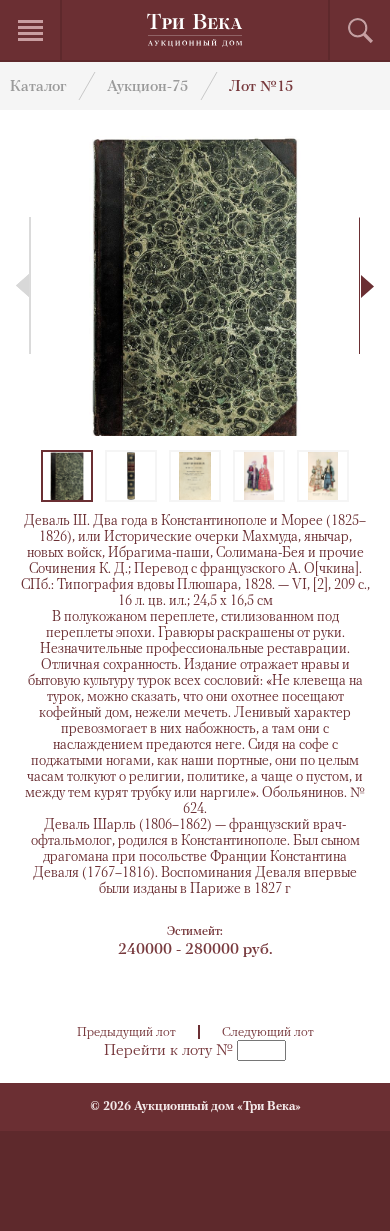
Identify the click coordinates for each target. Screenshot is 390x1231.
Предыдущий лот (126, 1032)
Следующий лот (268, 1032)
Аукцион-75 (147, 87)
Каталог (38, 87)
